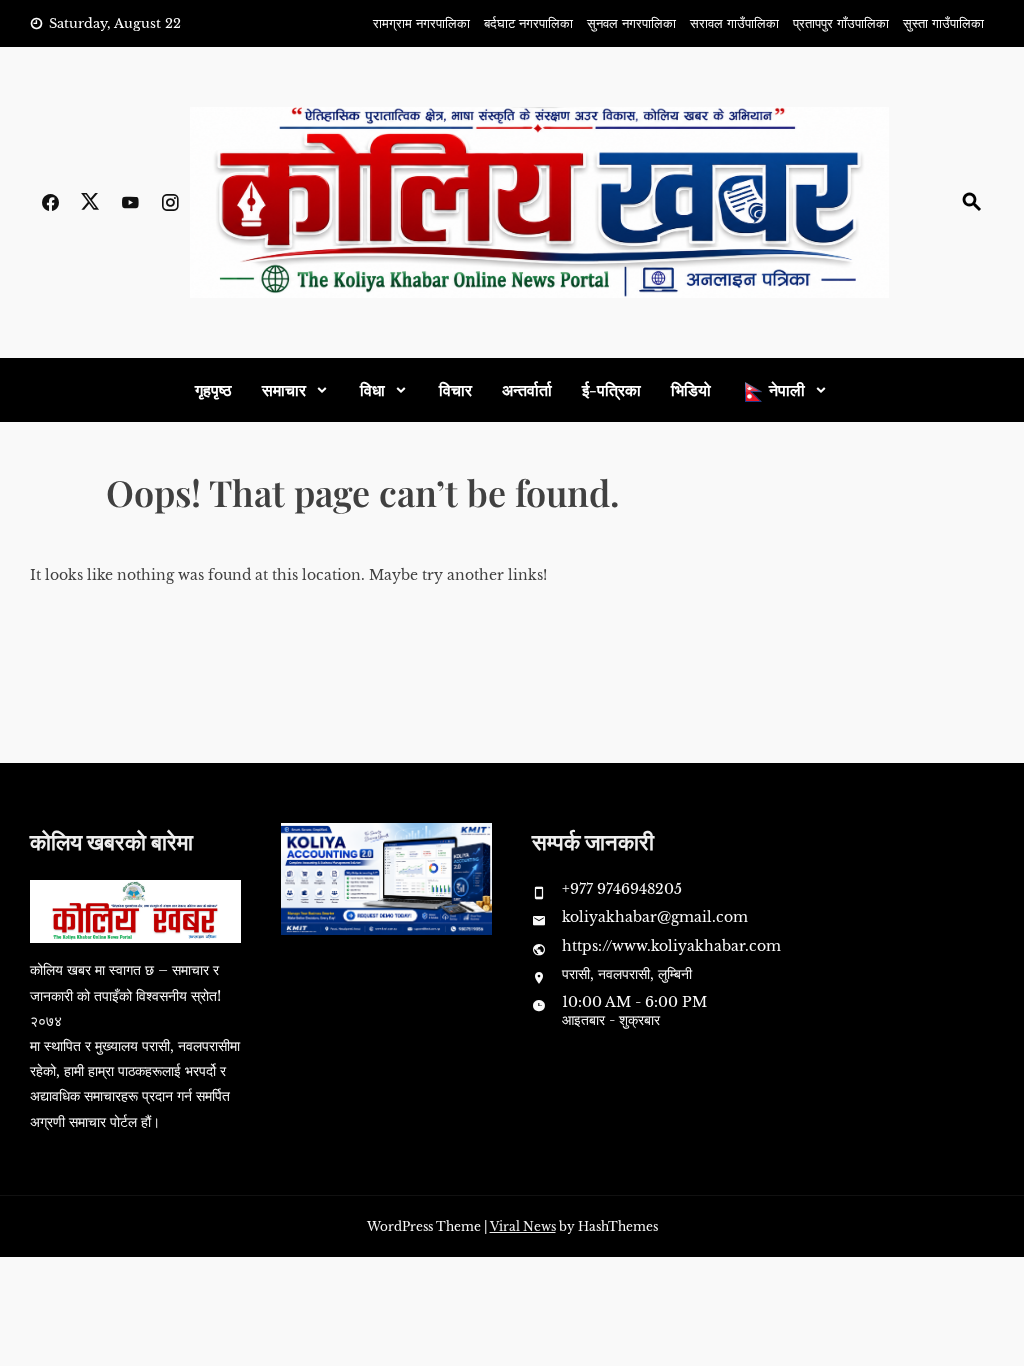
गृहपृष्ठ (213, 389)
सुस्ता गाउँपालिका (943, 23)
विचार (455, 389)
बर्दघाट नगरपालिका (528, 23)
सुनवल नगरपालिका (631, 23)
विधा (372, 389)
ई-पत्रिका (611, 389)
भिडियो (691, 389)
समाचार (284, 389)
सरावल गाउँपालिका (734, 23)
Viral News (523, 1226)
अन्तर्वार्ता (527, 389)
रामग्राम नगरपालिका (421, 23)
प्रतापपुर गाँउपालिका (841, 23)
